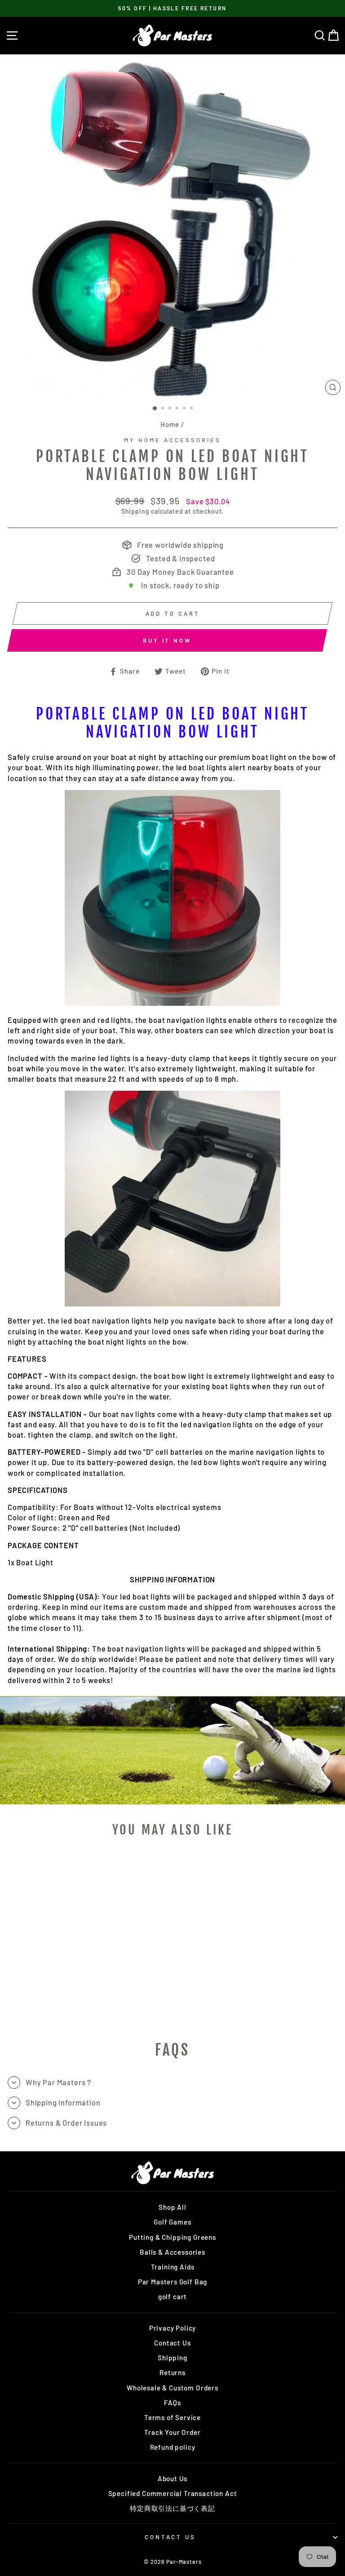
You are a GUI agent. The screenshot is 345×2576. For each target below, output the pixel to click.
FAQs (172, 2403)
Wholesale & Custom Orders (172, 2388)
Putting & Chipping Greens (172, 2237)
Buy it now (167, 640)
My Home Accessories (172, 440)
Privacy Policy (173, 2328)
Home (170, 424)
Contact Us (172, 2343)
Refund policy (173, 2447)
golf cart (172, 2296)
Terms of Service (172, 2417)
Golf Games (172, 2222)
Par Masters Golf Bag (173, 2282)
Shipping (135, 511)
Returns (172, 2372)
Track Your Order (172, 2432)
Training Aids (173, 2267)
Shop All (172, 2207)
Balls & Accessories (172, 2252)
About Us (173, 2478)
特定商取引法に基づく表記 (172, 2508)
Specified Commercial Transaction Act (173, 2493)
